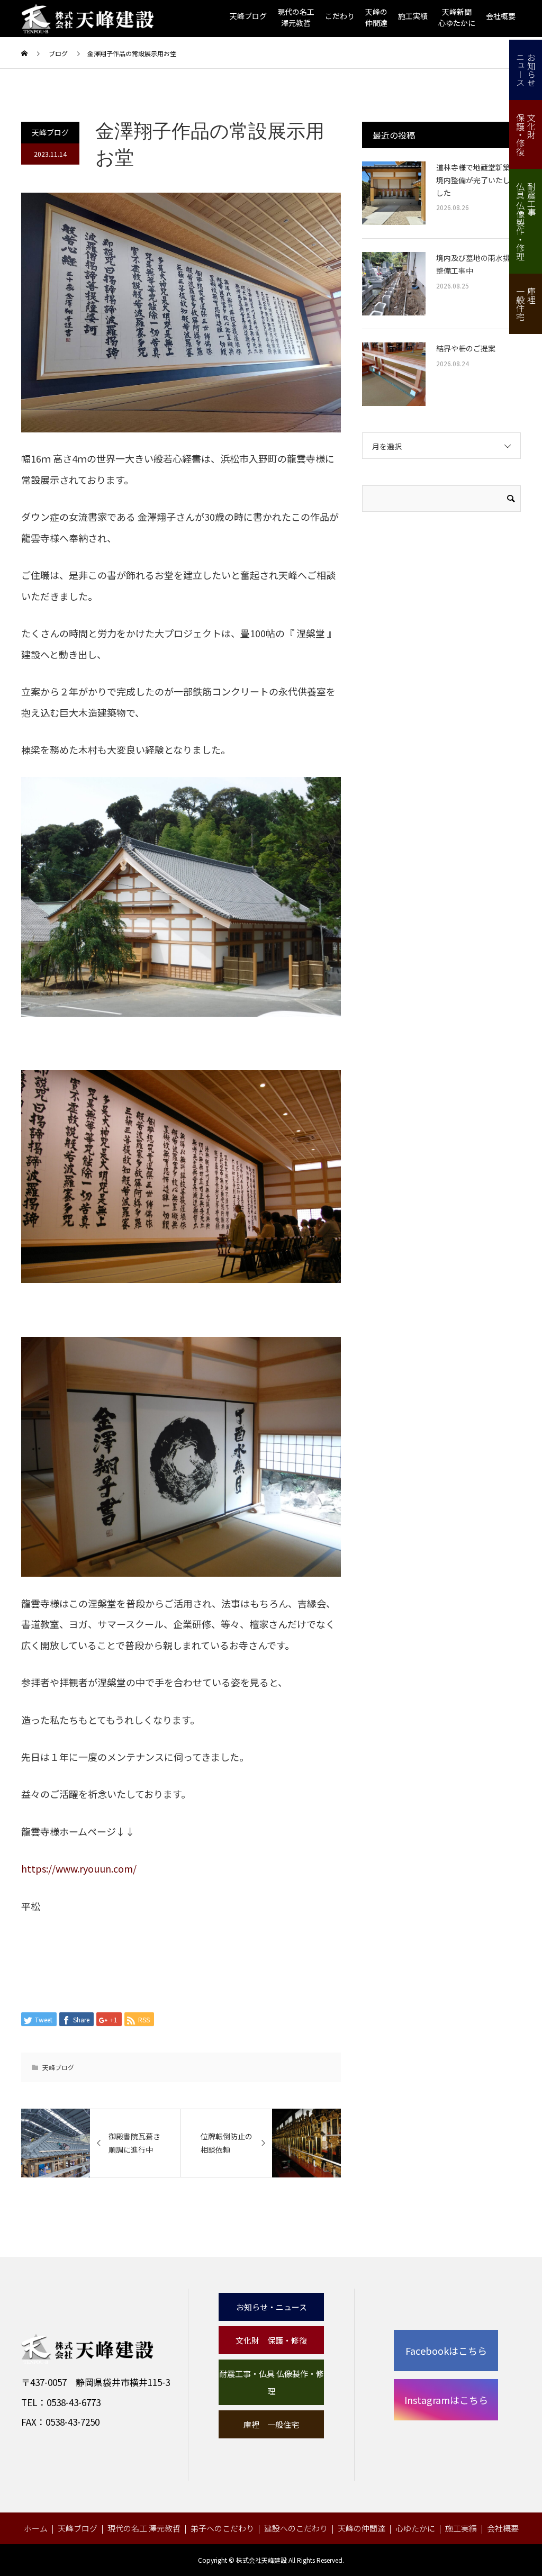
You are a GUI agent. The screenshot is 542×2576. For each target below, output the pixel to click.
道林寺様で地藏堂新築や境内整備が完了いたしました (477, 180)
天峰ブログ (248, 16)
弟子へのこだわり (222, 2528)
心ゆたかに (415, 2528)
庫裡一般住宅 (526, 304)
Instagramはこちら (446, 2400)
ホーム (36, 2528)
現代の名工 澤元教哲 (144, 2528)
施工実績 (413, 16)
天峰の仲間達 (362, 2528)
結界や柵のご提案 (466, 348)
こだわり (340, 16)
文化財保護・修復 (526, 134)
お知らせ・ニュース (272, 2307)
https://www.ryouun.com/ (79, 1868)
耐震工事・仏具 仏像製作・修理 (272, 2382)
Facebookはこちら (446, 2351)
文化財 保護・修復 (271, 2340)
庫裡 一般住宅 (271, 2424)
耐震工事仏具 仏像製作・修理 (526, 221)
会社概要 (501, 16)
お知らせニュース (526, 70)
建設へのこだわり (296, 2528)
